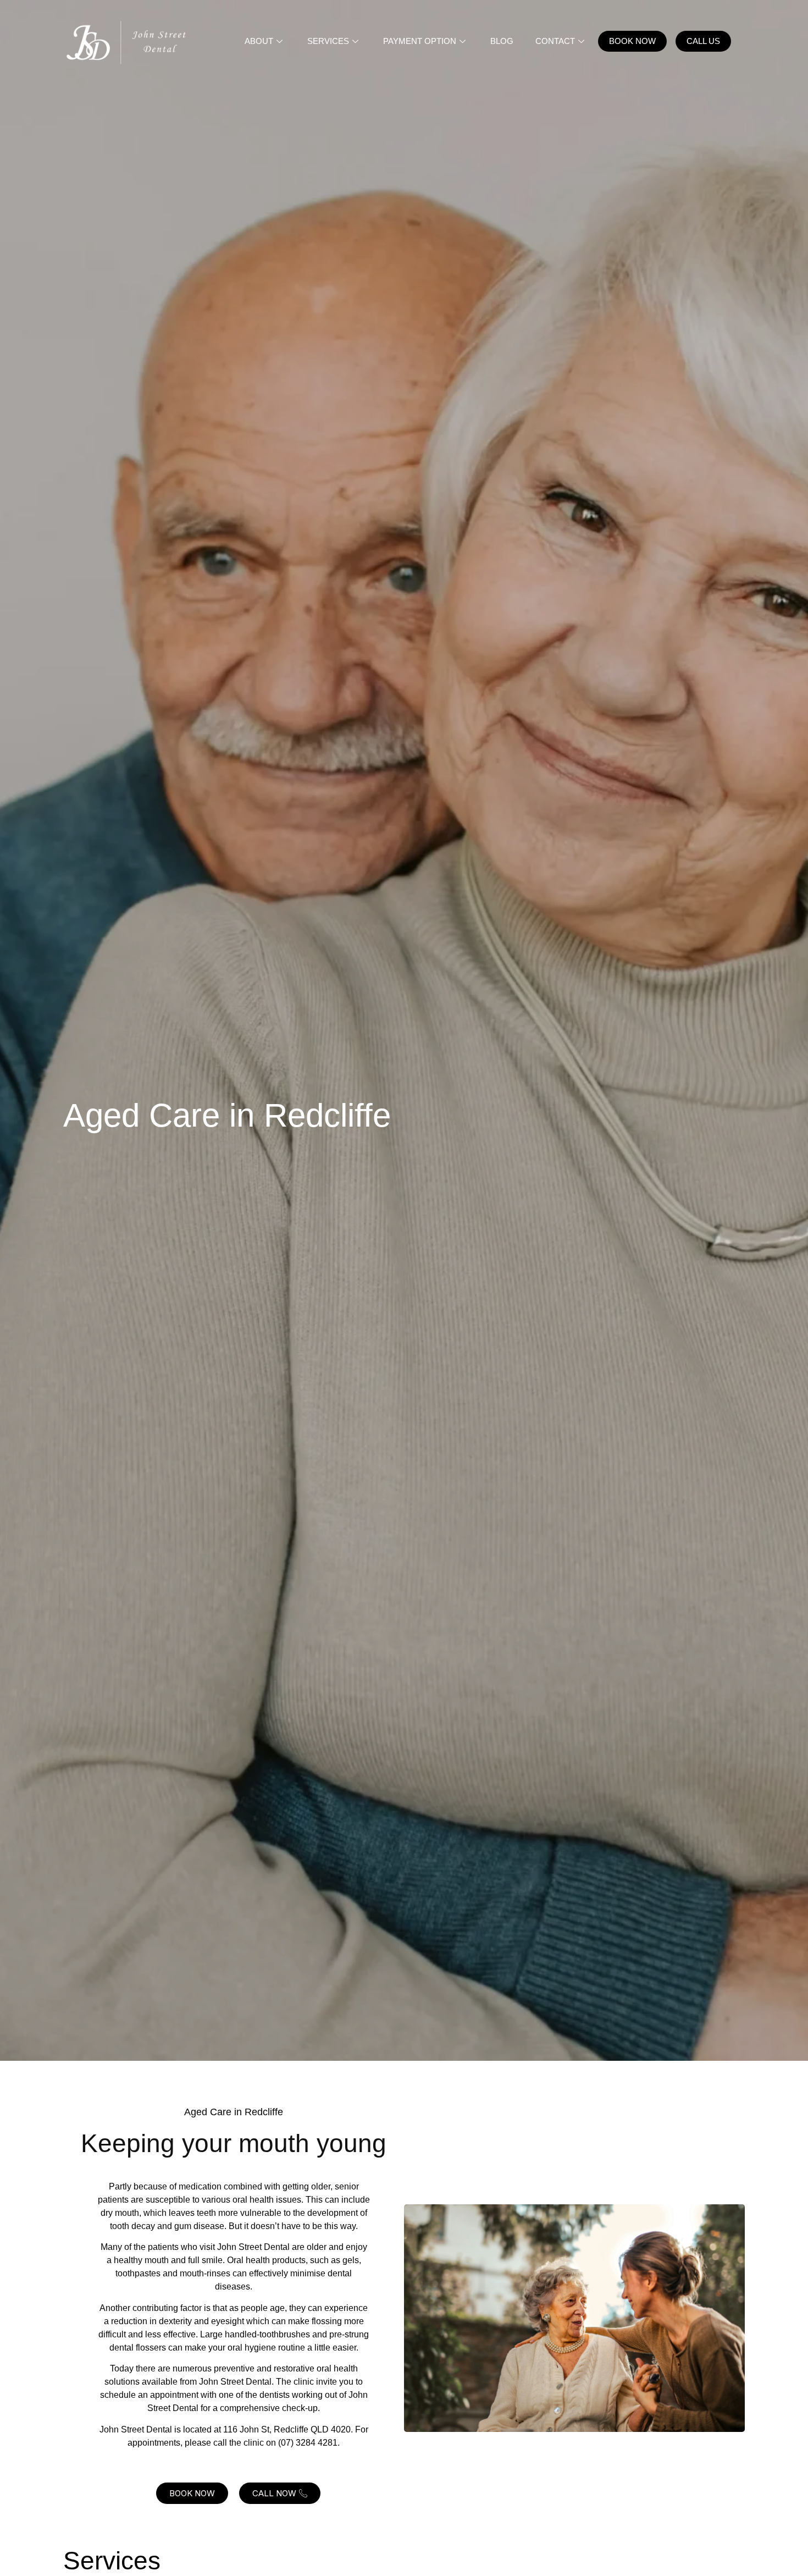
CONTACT (555, 41)
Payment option (420, 41)
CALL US (703, 41)
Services (328, 41)
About (259, 41)
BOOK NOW (632, 41)
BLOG (502, 41)
